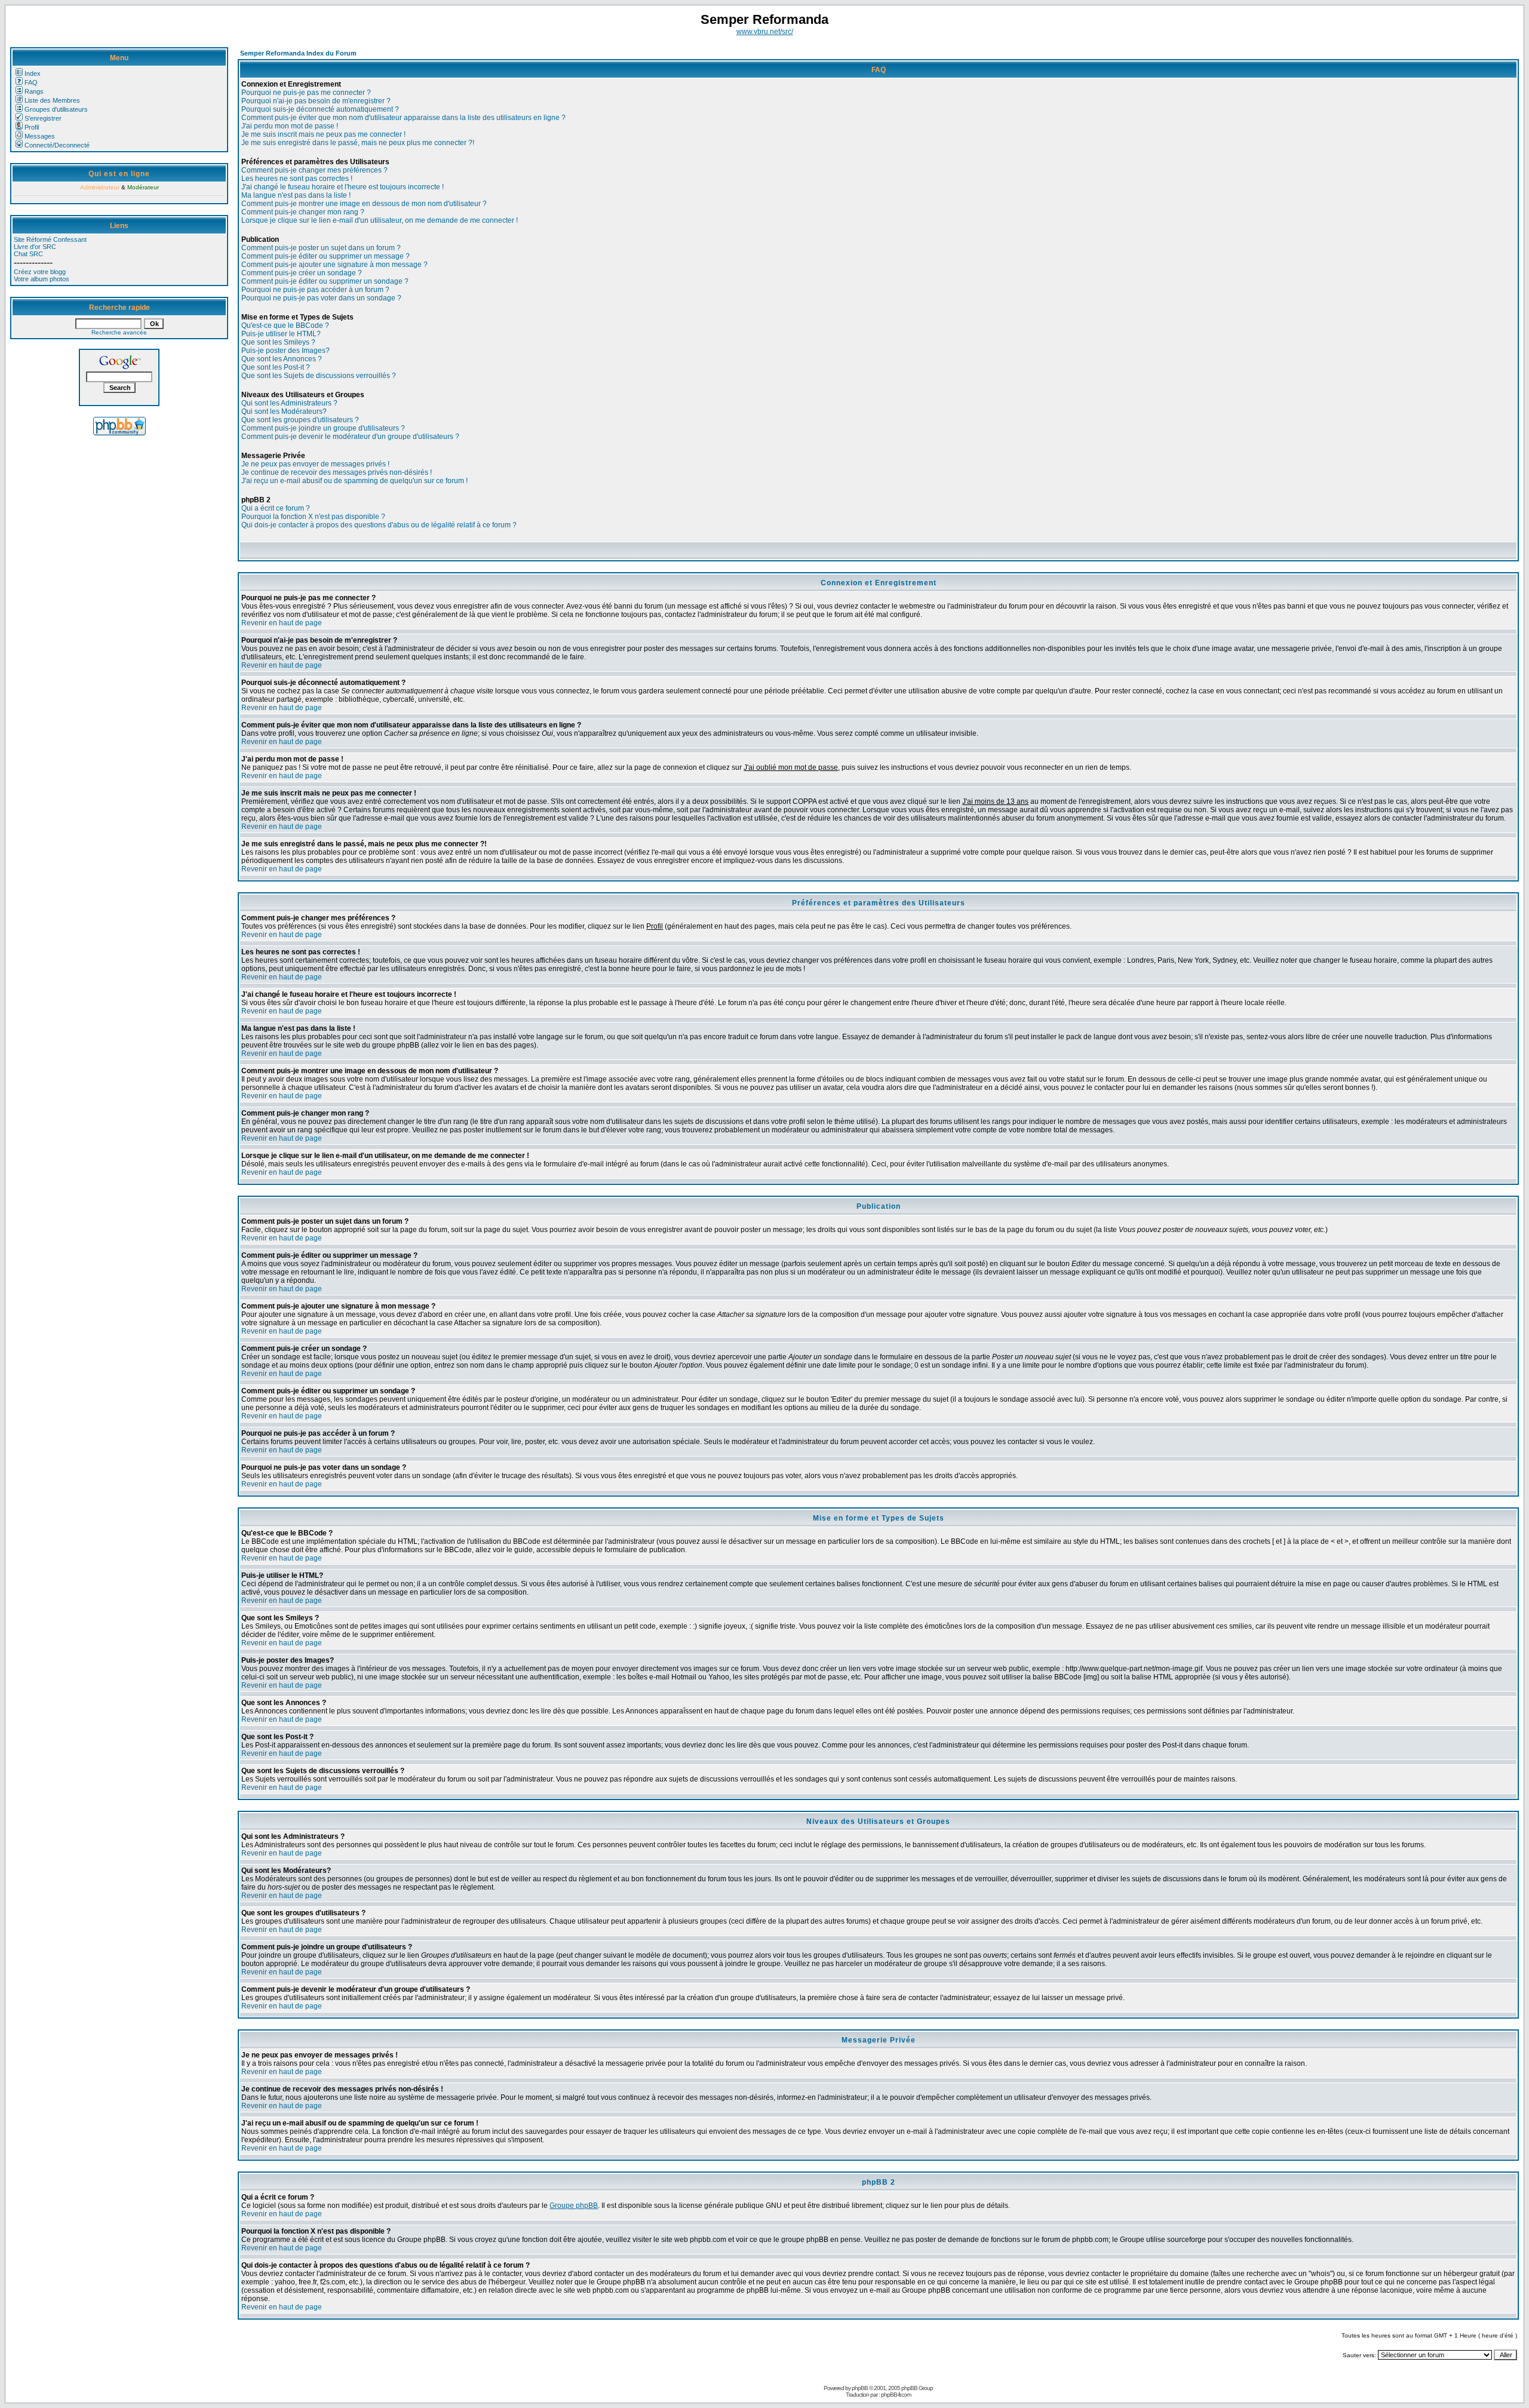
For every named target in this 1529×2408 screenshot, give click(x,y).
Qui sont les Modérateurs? (284, 411)
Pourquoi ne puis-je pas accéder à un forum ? (315, 290)
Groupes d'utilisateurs (56, 109)
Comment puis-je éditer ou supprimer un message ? (326, 256)
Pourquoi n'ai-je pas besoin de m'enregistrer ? (316, 101)
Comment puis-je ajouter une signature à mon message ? (334, 265)
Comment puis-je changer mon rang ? (303, 212)
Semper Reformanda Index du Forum (298, 53)
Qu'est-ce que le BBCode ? (285, 325)
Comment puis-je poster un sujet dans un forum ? (321, 248)
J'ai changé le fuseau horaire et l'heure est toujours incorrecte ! (343, 187)
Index (33, 73)
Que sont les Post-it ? (276, 367)
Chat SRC (28, 254)
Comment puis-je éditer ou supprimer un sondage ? (325, 281)
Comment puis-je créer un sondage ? (302, 273)
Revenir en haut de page (282, 623)
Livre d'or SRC (35, 247)
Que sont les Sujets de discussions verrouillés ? (319, 376)
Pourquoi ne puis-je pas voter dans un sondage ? (321, 298)
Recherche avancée (119, 332)
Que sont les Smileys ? (278, 342)
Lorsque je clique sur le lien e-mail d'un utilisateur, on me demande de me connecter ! (380, 220)
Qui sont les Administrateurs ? (289, 403)
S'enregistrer (43, 118)
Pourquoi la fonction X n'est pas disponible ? (313, 517)
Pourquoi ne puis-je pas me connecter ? (306, 93)
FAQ (31, 82)
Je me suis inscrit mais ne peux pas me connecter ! (323, 134)
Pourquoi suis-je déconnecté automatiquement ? (320, 109)
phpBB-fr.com (896, 2395)
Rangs (34, 91)
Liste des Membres (52, 100)
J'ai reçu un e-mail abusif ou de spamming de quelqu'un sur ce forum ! (354, 481)
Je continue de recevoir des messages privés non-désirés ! (337, 472)
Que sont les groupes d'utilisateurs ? (300, 420)
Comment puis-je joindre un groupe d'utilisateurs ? (323, 428)
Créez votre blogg (40, 272)
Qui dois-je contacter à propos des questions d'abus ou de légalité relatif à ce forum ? (379, 525)
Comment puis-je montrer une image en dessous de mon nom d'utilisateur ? (364, 204)
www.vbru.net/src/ (765, 32)
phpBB (860, 2388)
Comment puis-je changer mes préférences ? (314, 170)
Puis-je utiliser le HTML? (281, 334)
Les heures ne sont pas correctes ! (297, 179)
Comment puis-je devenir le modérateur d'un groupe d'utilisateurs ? (350, 437)
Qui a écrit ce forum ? (276, 508)
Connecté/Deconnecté (57, 145)
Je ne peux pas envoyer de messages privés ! (315, 464)
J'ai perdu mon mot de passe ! (290, 126)
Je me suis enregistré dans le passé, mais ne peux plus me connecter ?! (358, 143)
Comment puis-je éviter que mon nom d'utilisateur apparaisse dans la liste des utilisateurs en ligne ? (403, 118)
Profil (32, 127)
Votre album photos (42, 279)
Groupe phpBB (574, 2206)
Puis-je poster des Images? (285, 351)
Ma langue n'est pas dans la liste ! (296, 195)
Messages (40, 136)
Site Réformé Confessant (50, 239)
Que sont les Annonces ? (282, 359)
